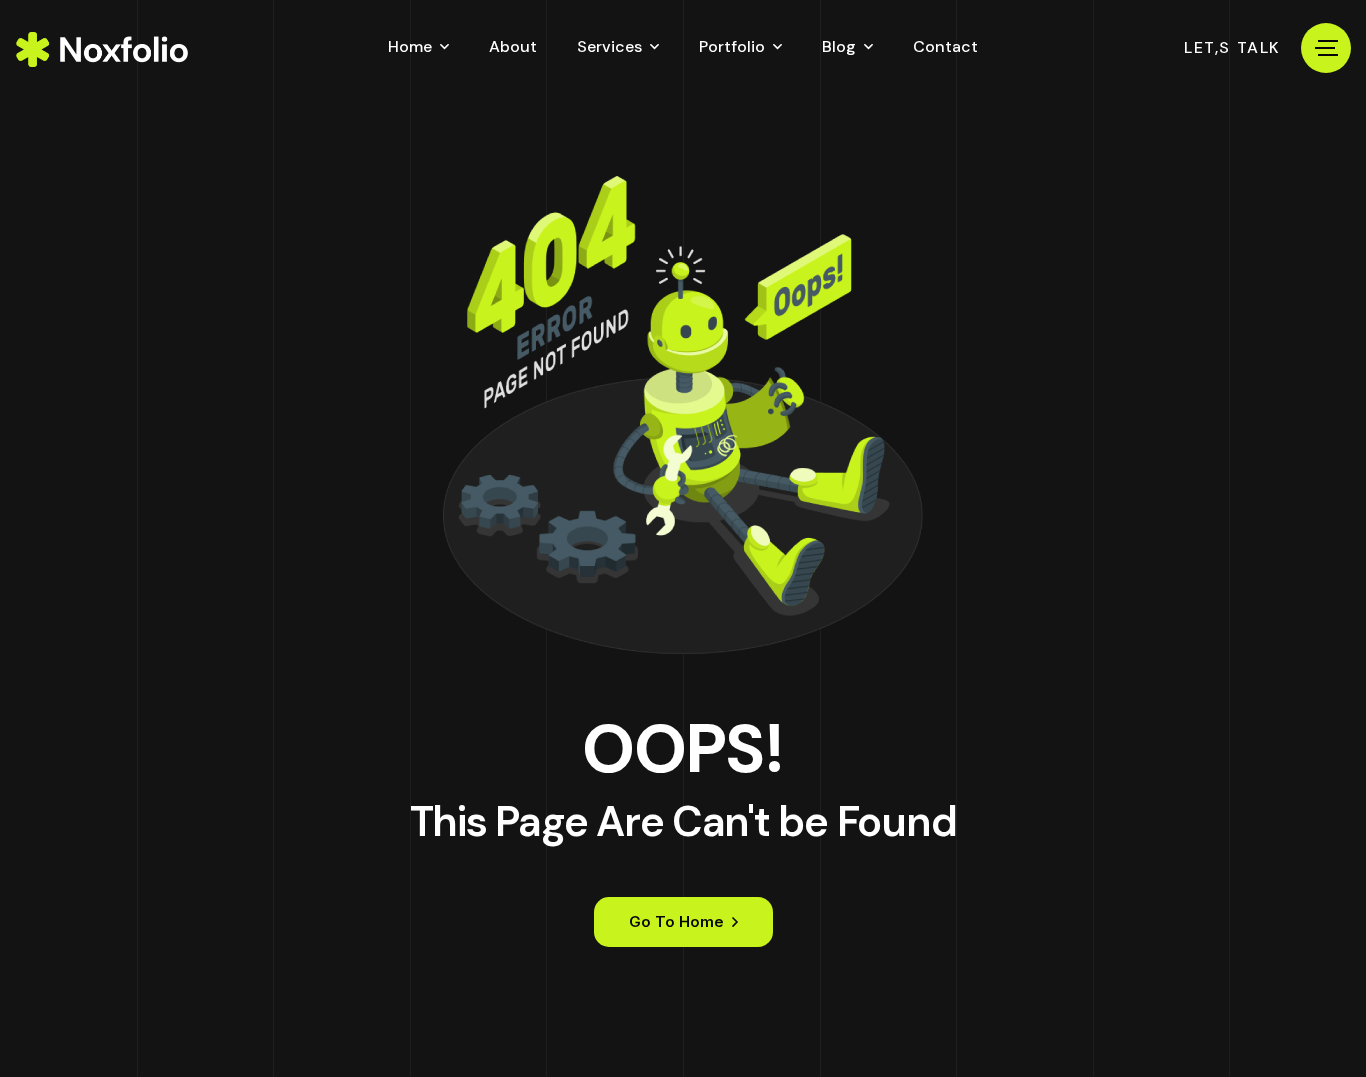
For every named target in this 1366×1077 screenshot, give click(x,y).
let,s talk (1232, 48)
